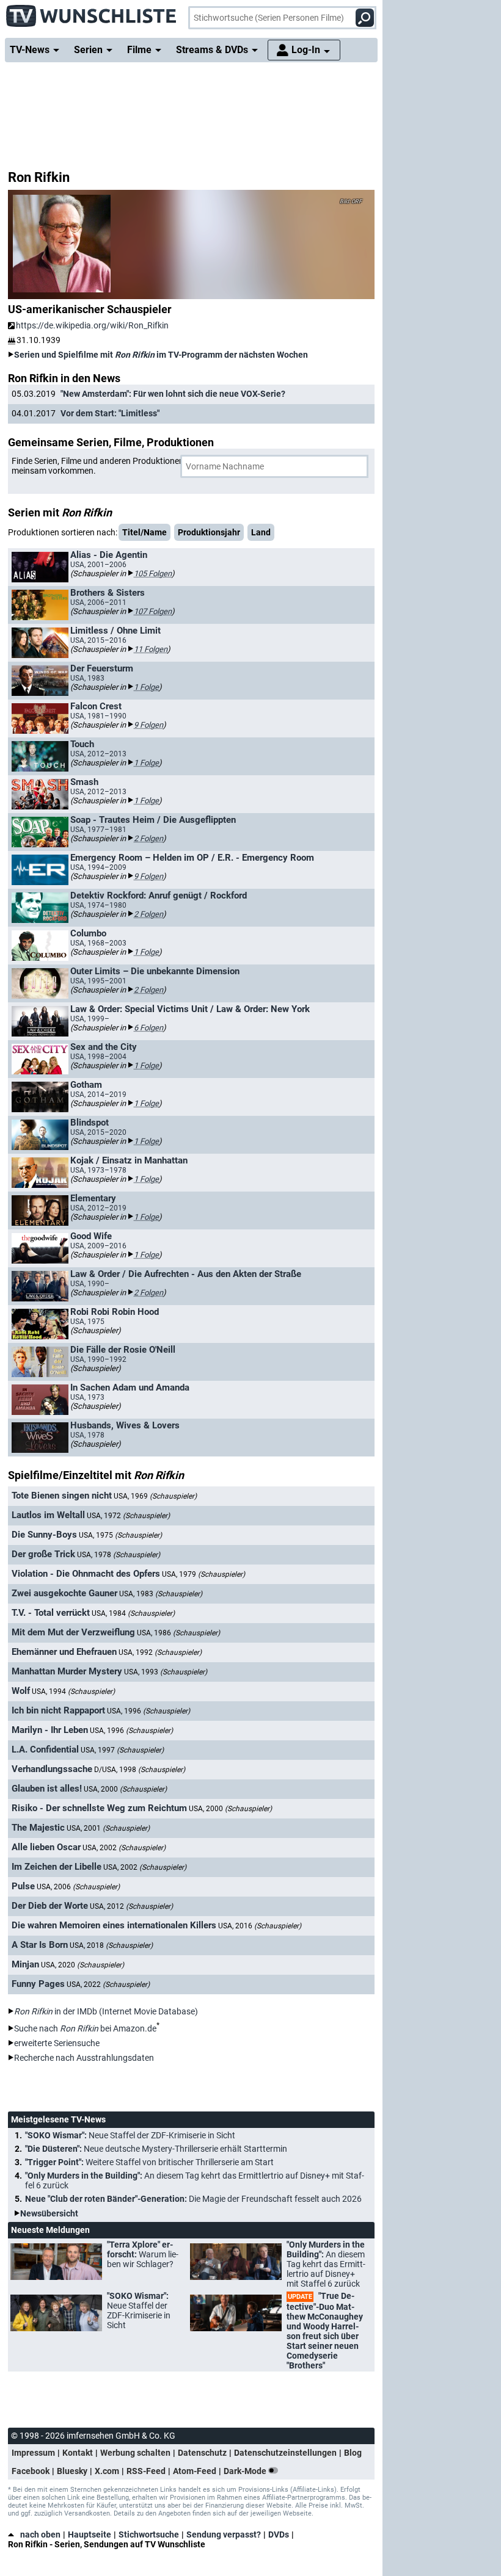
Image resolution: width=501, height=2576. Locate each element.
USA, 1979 (203, 1574)
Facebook (31, 2471)
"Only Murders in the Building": (195, 2180)
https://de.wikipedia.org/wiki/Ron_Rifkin (92, 325)
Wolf (21, 1691)
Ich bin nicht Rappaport (58, 1710)
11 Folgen (151, 649)
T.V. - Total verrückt (51, 1613)
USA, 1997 (122, 1750)
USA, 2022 (108, 1984)
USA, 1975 (120, 1535)
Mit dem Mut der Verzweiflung (73, 1632)
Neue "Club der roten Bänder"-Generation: (193, 2199)
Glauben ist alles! (47, 1789)
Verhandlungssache (52, 1769)
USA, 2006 (78, 1887)
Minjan (25, 1964)
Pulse (23, 1886)
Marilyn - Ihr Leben (50, 1730)
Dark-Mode (246, 2471)
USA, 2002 (124, 1848)
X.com (107, 2471)
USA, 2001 (108, 1828)
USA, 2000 (125, 1789)
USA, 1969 (155, 1496)
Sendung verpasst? (224, 2534)
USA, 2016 (260, 1926)
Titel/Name (144, 532)
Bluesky (72, 2471)
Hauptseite (90, 2534)
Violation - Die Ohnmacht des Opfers (86, 1574)
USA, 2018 (111, 1945)
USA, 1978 (119, 1555)
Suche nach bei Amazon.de (85, 2028)
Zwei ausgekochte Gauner (64, 1593)
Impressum (33, 2453)
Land (261, 532)
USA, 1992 (160, 1652)
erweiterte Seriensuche (57, 2043)
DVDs (279, 2534)
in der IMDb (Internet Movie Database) (106, 2011)
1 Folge (146, 687)
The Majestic (38, 1828)
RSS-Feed (146, 2471)
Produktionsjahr (209, 532)
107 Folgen (153, 611)
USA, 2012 (131, 1906)
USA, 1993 (166, 1672)
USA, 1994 (73, 1691)
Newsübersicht (49, 2213)
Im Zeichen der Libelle (57, 1867)
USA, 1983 (161, 1594)
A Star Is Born (40, 1945)
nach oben (40, 2534)
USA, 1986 (178, 1633)
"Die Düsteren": (156, 2149)
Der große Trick (43, 1554)
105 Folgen (153, 573)
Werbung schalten (135, 2453)
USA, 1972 (128, 1516)
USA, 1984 (133, 1613)
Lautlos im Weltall (48, 1515)
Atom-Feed (195, 2471)
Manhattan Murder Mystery (67, 1671)
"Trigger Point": (149, 2162)
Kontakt (78, 2453)
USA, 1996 (148, 1711)
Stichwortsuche (149, 2534)
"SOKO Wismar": (130, 2135)
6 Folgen (148, 1028)
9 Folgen (148, 725)
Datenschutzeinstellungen (285, 2453)
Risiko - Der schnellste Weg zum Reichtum (99, 1808)
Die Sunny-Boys (44, 1535)
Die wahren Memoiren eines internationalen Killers (114, 1925)
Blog (353, 2453)
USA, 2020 (82, 1965)
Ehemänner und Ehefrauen (64, 1652)
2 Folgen (148, 838)
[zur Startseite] (92, 12)
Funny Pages (38, 1984)
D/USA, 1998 (140, 1770)
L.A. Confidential (45, 1749)
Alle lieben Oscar (46, 1847)
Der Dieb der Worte (50, 1906)
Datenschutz (202, 2453)
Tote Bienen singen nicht (62, 1496)
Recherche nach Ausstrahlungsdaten (84, 2058)
